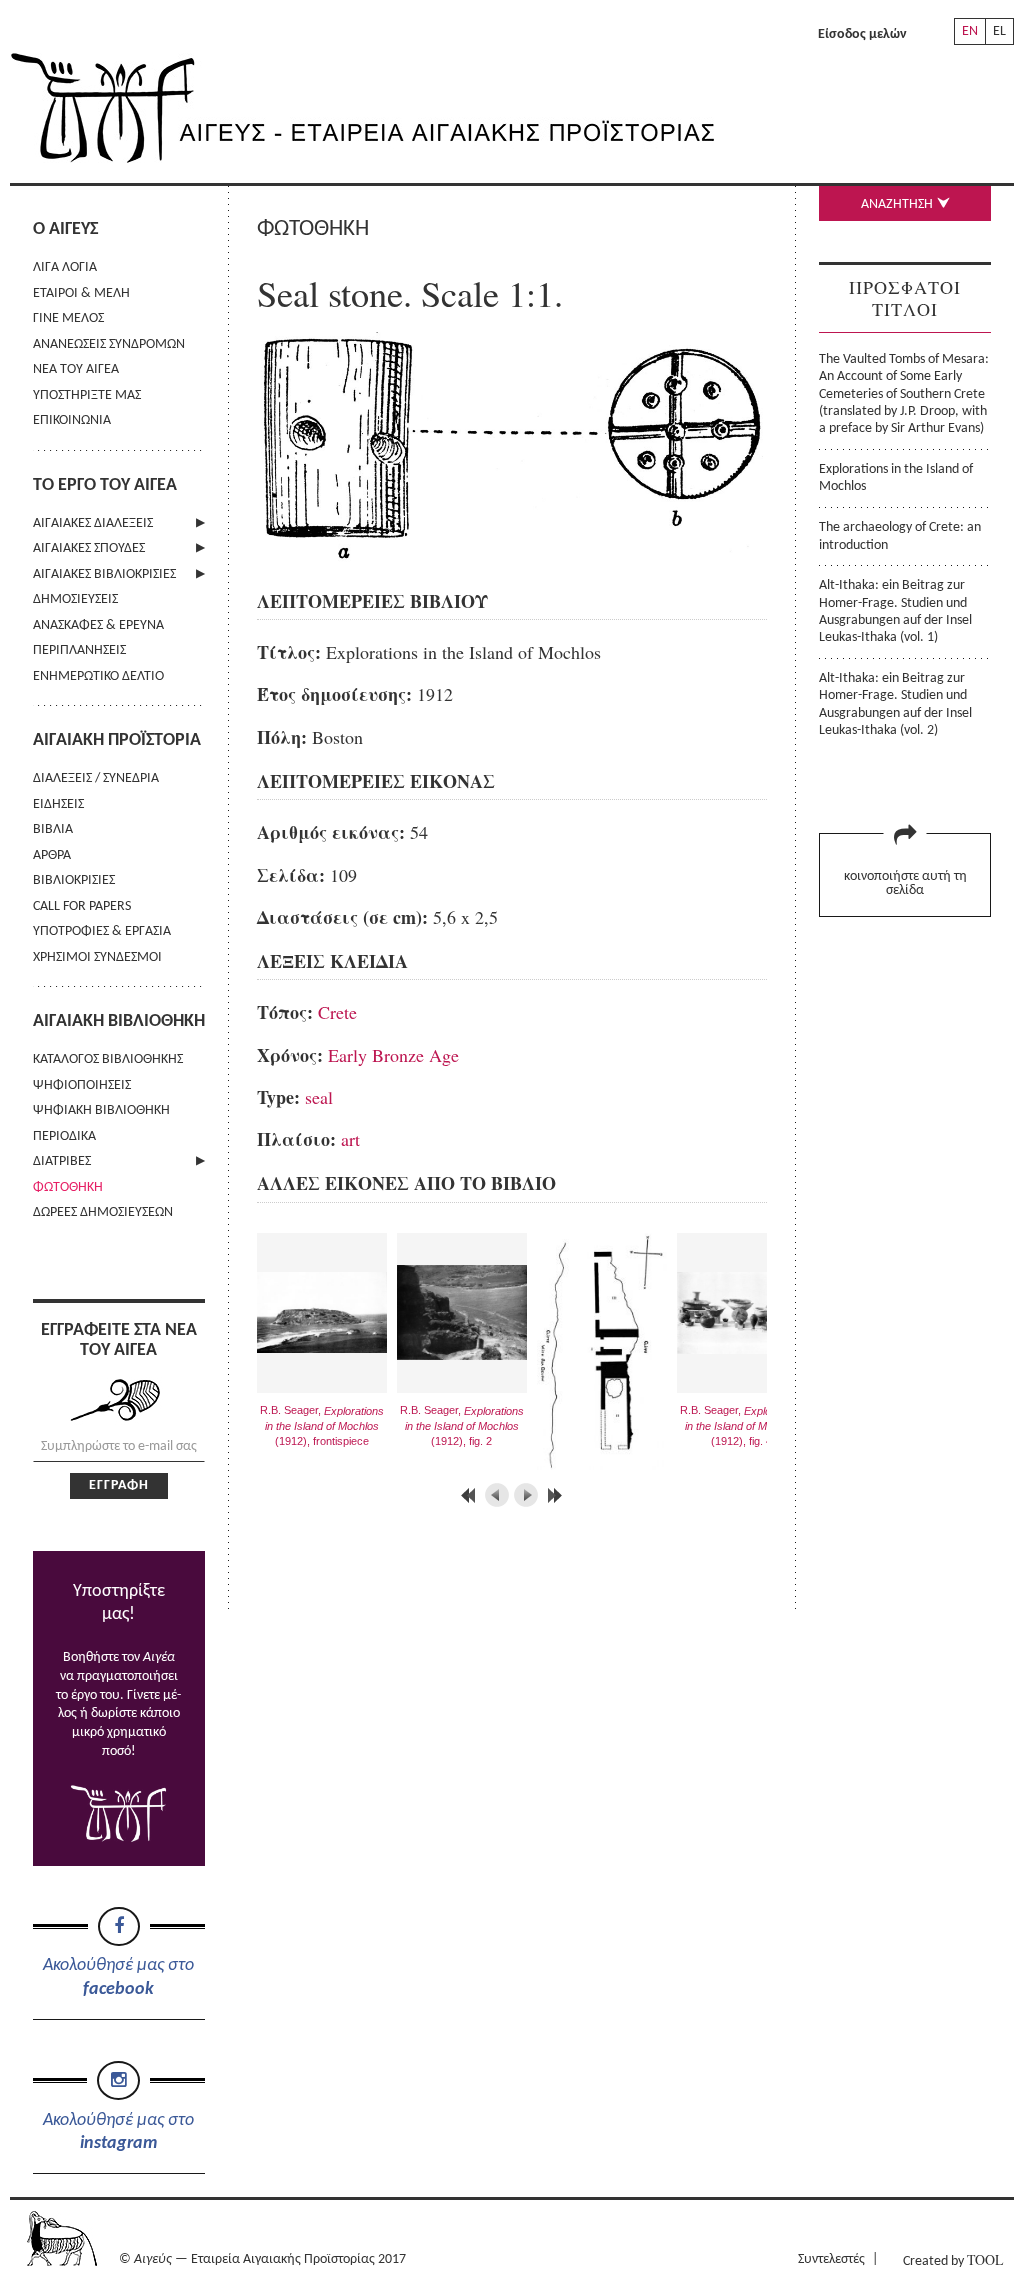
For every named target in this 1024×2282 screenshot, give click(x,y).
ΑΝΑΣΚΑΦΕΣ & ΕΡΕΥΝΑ (98, 625)
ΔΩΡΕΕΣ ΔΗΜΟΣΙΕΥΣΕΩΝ (103, 1212)
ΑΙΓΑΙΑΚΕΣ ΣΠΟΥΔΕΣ (89, 548)
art (350, 1139)
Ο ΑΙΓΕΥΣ (65, 229)
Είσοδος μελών (862, 34)
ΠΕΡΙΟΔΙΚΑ (64, 1136)
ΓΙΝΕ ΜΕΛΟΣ (68, 318)
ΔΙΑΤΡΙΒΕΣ (62, 1161)
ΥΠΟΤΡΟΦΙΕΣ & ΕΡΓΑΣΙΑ (102, 931)
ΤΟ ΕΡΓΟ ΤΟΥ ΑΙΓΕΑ (105, 485)
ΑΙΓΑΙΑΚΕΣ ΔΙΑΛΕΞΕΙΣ (93, 523)
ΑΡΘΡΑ (52, 855)
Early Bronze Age (393, 1055)
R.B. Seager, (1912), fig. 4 (742, 1425)
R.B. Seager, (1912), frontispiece (322, 1425)
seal (319, 1097)
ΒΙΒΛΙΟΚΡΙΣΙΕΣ (74, 880)
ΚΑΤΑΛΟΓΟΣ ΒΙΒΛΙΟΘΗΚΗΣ (108, 1059)
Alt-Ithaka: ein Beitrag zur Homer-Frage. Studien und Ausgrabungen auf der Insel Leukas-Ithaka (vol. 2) (895, 704)
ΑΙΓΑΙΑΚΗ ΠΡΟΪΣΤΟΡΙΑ (117, 740)
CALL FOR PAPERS (82, 906)
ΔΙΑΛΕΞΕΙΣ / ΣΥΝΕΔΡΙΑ (96, 778)
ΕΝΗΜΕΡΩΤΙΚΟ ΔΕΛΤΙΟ (98, 676)
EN (970, 31)
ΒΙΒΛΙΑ (53, 829)
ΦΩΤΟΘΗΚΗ (68, 1187)
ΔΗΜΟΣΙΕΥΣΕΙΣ (75, 599)
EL (999, 31)
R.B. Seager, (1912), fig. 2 (462, 1425)
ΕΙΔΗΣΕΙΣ (58, 804)
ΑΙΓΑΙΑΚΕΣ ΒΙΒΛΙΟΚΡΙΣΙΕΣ (104, 574)
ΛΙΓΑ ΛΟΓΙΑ (65, 267)
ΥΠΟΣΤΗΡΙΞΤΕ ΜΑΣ (87, 395)
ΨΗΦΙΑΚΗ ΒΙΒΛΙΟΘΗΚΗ (101, 1110)
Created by (953, 2259)
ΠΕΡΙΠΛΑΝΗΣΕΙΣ (79, 650)
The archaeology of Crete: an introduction (900, 536)
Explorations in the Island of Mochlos (896, 478)
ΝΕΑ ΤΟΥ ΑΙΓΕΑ (76, 369)
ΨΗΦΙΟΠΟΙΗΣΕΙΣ (82, 1085)
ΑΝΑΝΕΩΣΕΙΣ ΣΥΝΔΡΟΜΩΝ (109, 344)
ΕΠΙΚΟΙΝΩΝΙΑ (72, 420)
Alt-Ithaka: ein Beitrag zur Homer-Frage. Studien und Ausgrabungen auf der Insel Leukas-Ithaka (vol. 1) (895, 611)
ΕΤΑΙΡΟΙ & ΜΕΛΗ (81, 293)
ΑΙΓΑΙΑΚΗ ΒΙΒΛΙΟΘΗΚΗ (119, 1021)
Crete (337, 1012)
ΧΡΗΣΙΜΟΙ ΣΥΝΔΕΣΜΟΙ (97, 957)
